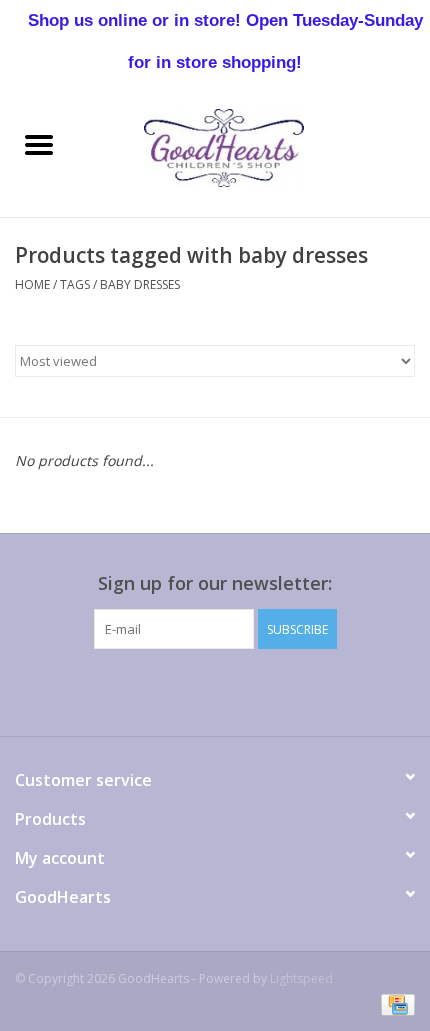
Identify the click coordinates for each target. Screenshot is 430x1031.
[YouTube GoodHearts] (251, 690)
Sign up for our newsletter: (215, 583)
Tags (75, 284)
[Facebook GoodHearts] (107, 690)
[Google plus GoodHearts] (179, 690)
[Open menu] (39, 144)
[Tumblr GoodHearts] (287, 690)
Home (32, 284)
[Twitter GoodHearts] (143, 690)
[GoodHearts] (254, 146)
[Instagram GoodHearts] (323, 690)
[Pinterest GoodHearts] (215, 690)
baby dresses (140, 284)
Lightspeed (301, 978)
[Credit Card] (394, 1003)
